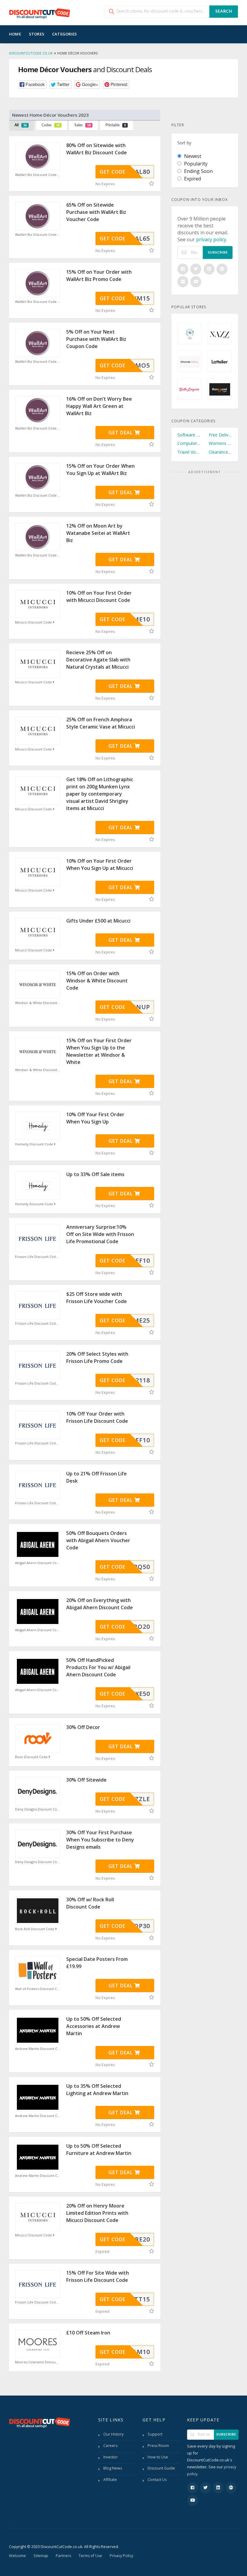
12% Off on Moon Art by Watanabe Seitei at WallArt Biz (98, 533)
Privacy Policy (121, 2556)
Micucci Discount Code (34, 622)
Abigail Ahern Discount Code (38, 1563)
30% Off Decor (83, 1727)
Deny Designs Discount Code (38, 1809)
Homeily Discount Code (34, 1144)
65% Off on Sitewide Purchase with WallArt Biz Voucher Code (96, 212)
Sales (83, 125)
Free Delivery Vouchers (220, 435)
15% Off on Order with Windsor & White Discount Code (97, 981)
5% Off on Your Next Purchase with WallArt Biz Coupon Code (96, 339)
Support (155, 2434)
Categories (64, 34)
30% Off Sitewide (86, 1780)
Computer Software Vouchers (189, 443)
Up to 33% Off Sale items (95, 1174)
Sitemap (41, 2556)
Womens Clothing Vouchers (220, 443)
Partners (63, 2556)
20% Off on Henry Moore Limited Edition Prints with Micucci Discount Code (97, 2213)
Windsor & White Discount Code (38, 1003)
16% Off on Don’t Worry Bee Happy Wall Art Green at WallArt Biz (99, 406)
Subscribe (218, 253)
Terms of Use (90, 2556)
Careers (110, 2446)
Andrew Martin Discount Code (38, 2049)
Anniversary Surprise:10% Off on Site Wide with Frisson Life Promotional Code (100, 1234)
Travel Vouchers (189, 452)
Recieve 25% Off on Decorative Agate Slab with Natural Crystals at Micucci (98, 660)
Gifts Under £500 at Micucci (98, 921)
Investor (111, 2457)
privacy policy (211, 239)
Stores (37, 34)
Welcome (17, 2556)
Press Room (158, 2446)
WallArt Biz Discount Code (36, 175)
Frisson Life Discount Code (37, 1257)
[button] (32, 85)
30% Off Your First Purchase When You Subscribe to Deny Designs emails (100, 1840)
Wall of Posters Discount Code (38, 1989)
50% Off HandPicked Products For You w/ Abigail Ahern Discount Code (98, 1667)
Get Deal (121, 433)
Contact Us (157, 2480)
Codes (51, 125)
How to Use (158, 2457)
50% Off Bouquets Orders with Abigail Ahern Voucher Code (98, 1540)
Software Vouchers (189, 435)
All (21, 125)
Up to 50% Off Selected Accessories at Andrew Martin (94, 2026)
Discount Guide (161, 2468)
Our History (113, 2434)
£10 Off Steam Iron (88, 2333)
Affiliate (110, 2480)
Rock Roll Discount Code (35, 1929)
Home (15, 34)
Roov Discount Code (32, 1757)
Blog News (113, 2468)
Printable (116, 125)
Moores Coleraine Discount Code (38, 2362)
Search (224, 12)
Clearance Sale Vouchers (220, 452)
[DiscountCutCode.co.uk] (39, 13)
